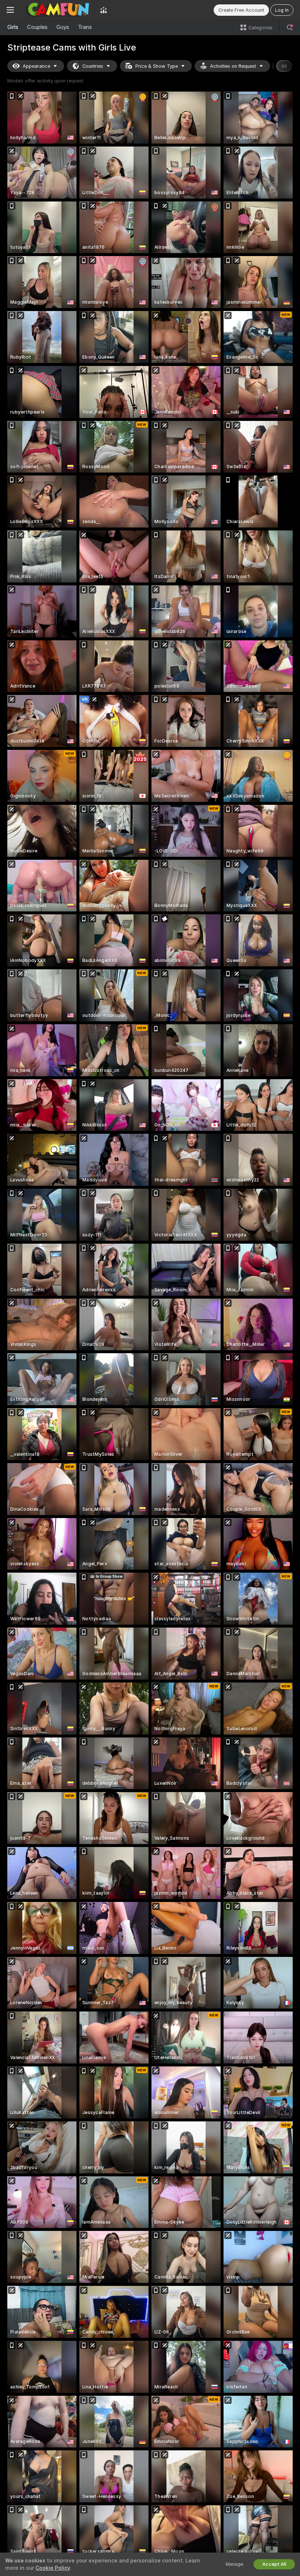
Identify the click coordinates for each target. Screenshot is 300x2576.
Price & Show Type (157, 66)
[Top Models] (104, 10)
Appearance (36, 66)
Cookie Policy (53, 2568)
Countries (93, 66)
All (284, 66)
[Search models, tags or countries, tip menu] (290, 27)
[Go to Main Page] (57, 10)
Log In (282, 10)
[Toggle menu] (10, 10)
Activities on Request (233, 66)
